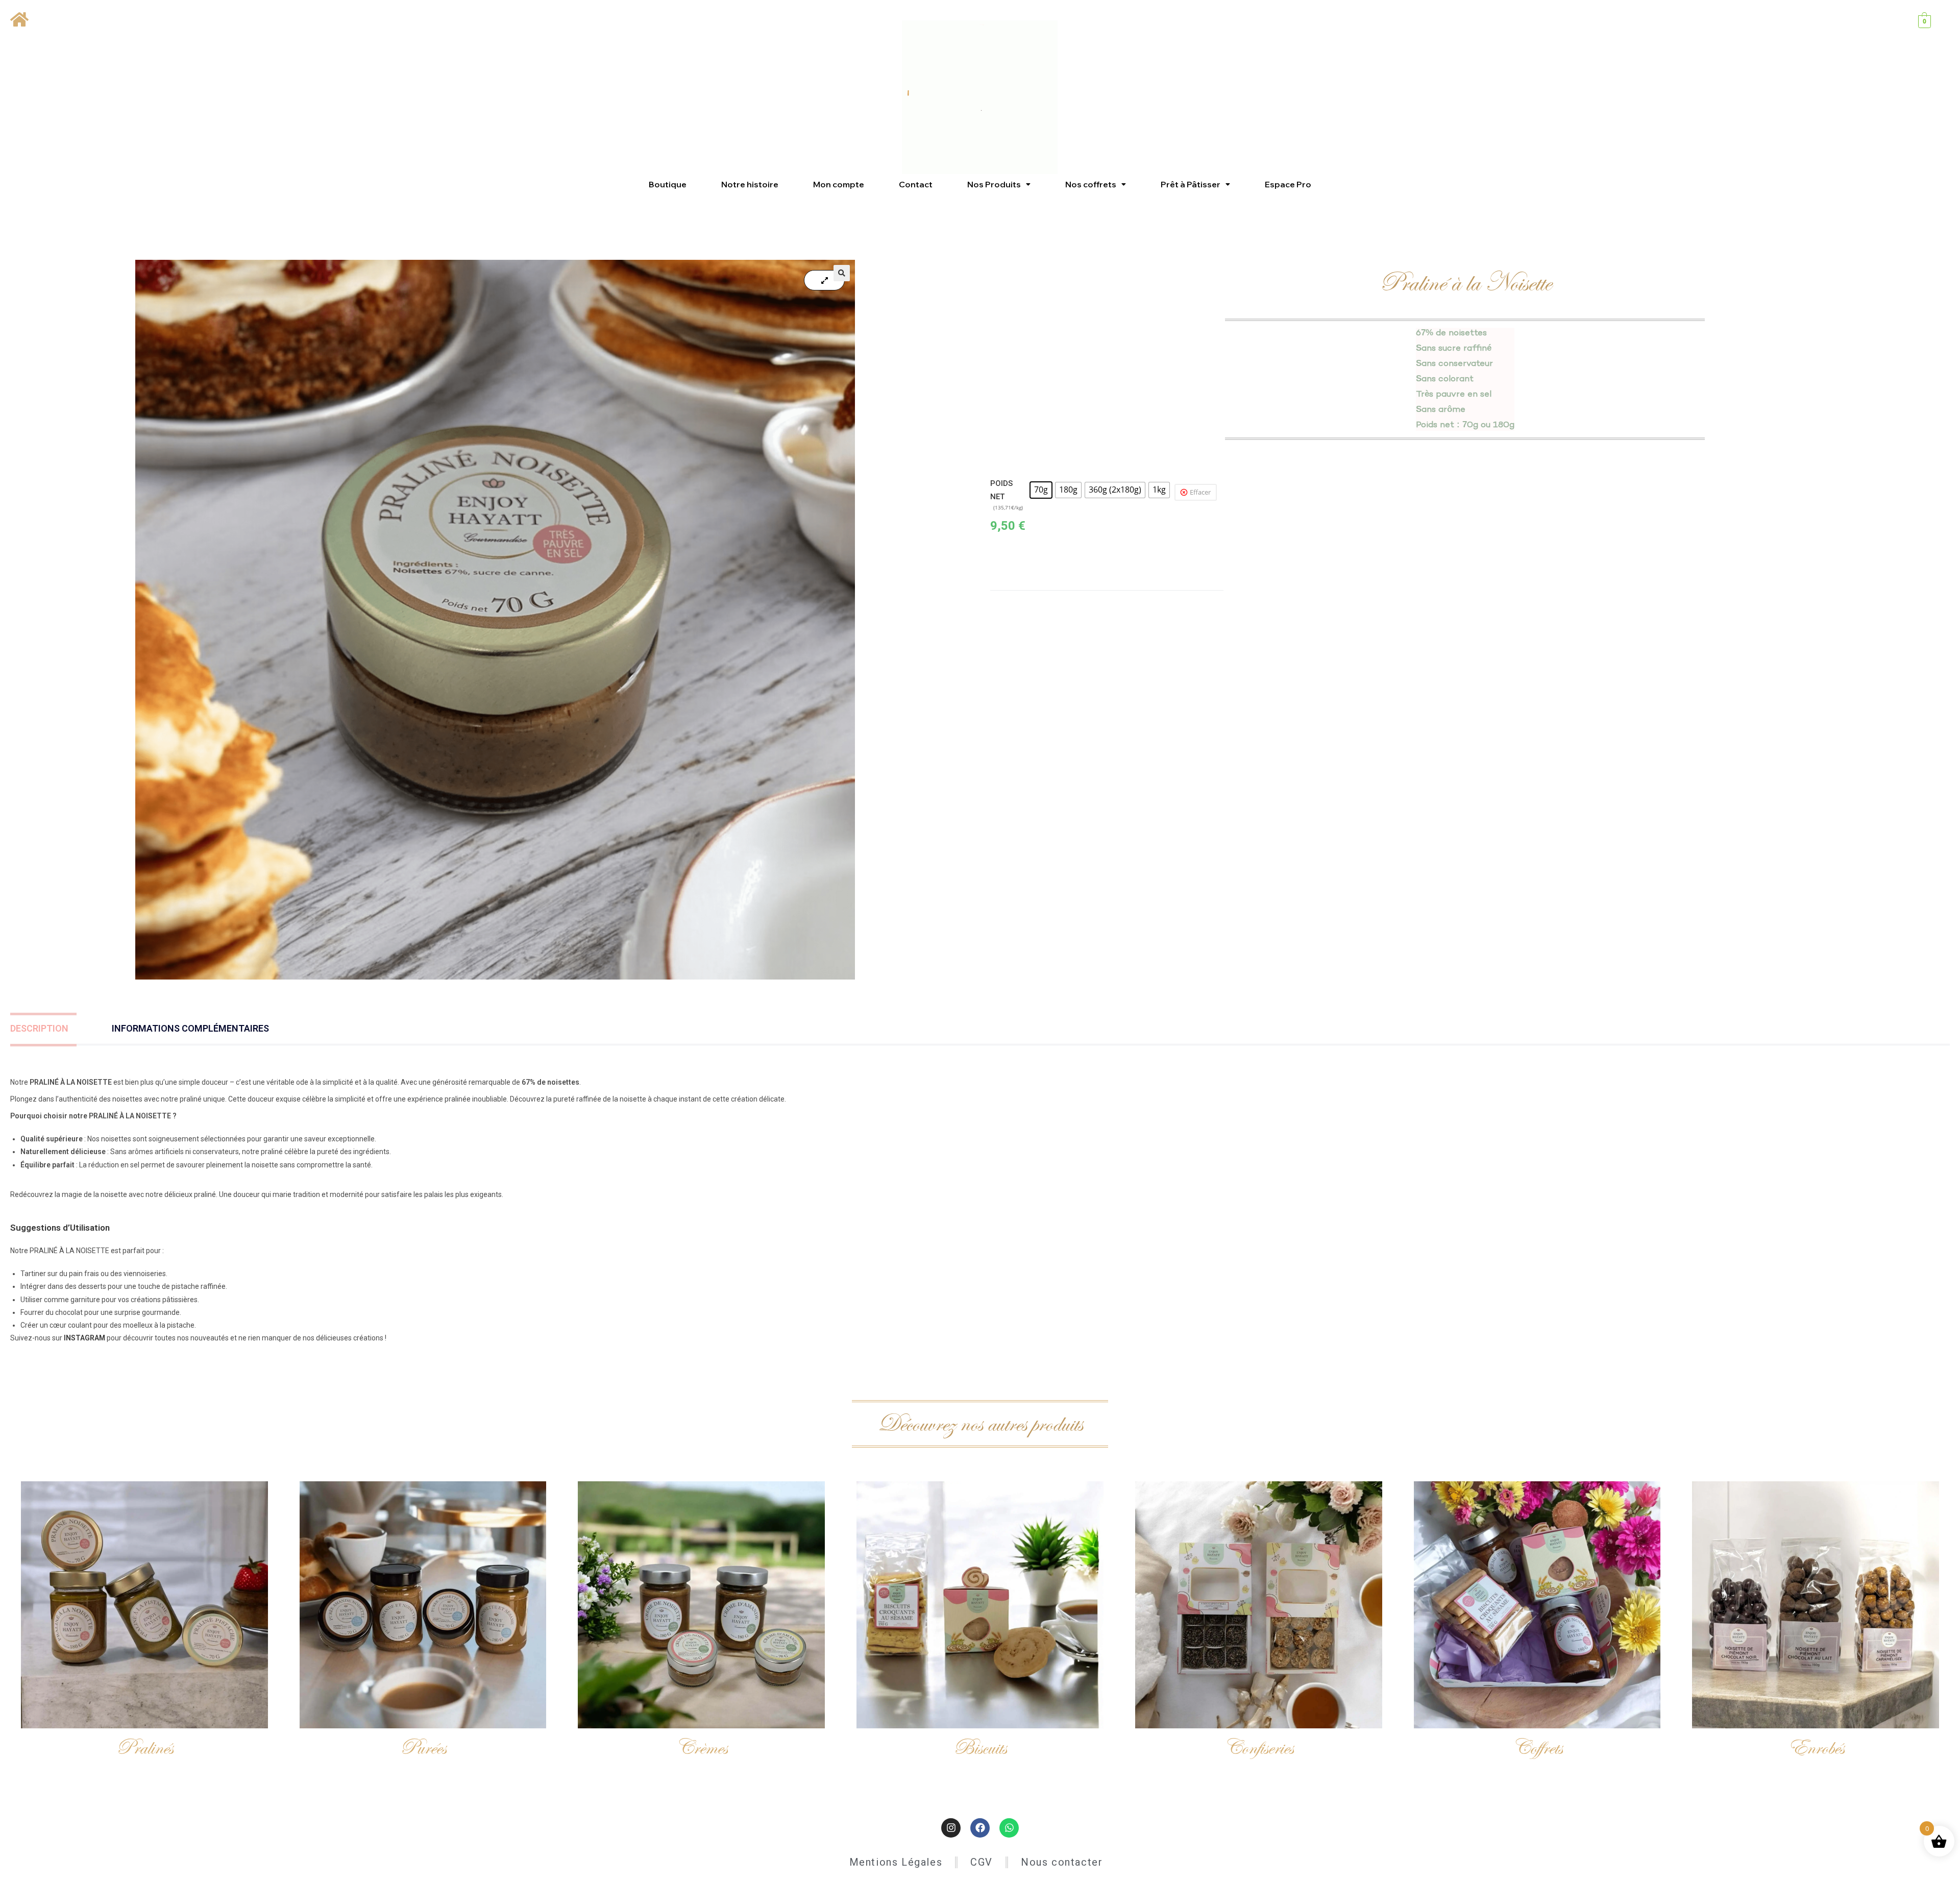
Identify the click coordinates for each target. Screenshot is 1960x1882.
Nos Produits (994, 184)
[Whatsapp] (1009, 1828)
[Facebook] (980, 1828)
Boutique (668, 184)
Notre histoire (750, 184)
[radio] (1041, 490)
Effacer (1200, 492)
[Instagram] (951, 1828)
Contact (916, 184)
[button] (999, 184)
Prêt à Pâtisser (1191, 184)
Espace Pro (1288, 184)
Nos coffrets (1091, 184)
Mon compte (839, 184)
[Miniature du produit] (824, 280)
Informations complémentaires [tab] (190, 1028)
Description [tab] (39, 1028)
